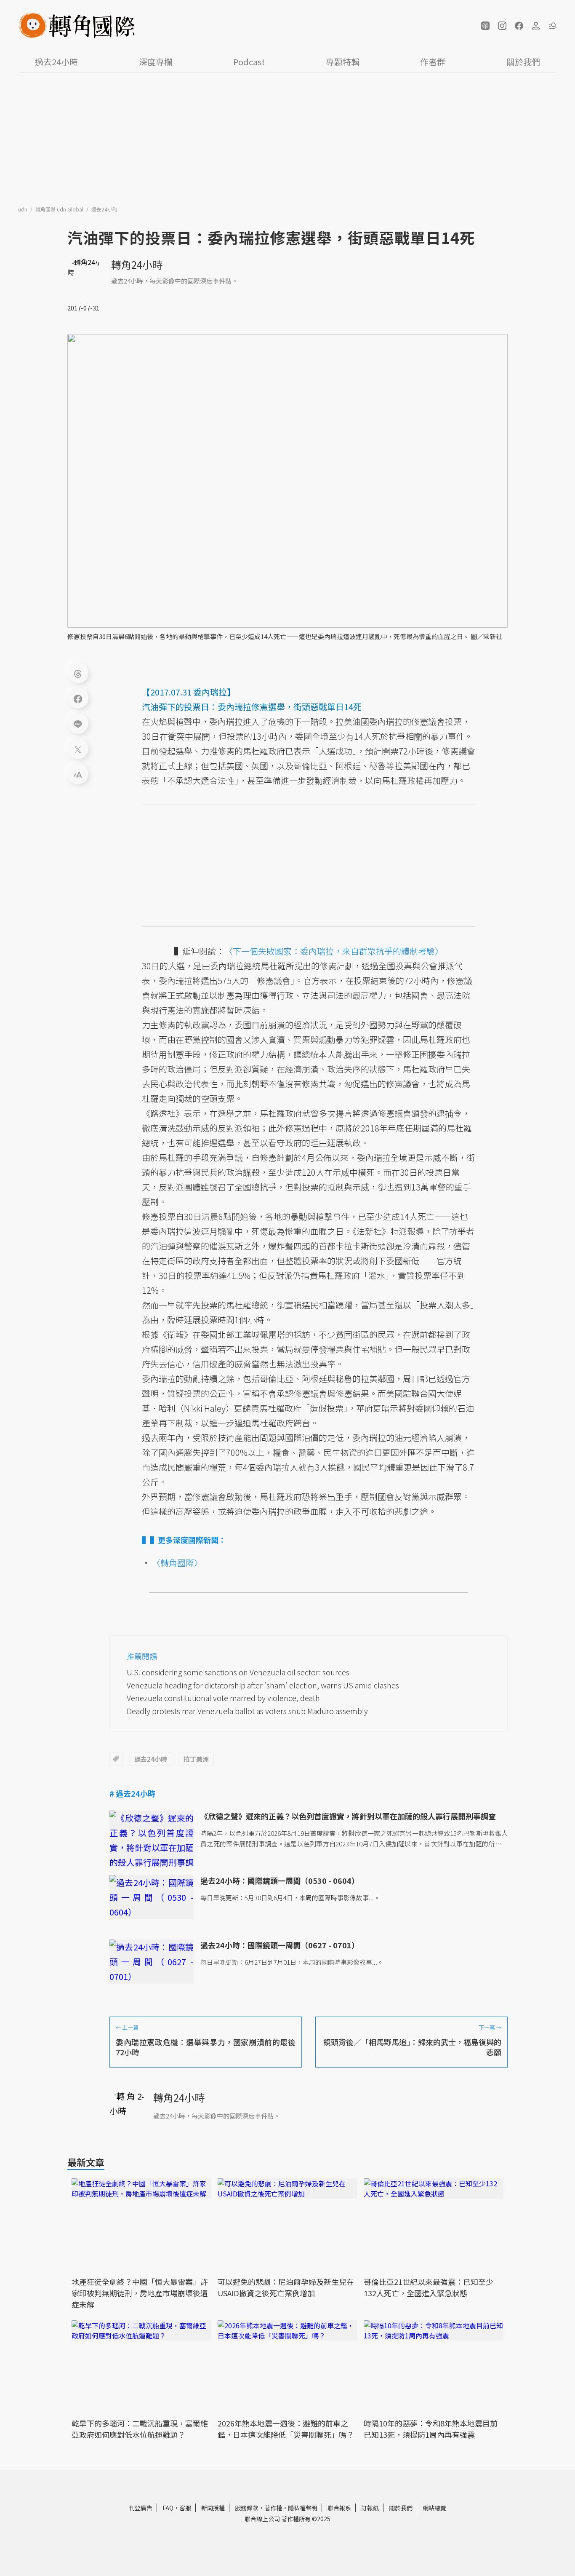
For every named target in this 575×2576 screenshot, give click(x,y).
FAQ (168, 2508)
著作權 (273, 2508)
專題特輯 (343, 62)
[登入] (536, 26)
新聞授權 (213, 2508)
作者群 (433, 62)
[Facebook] (78, 698)
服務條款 (247, 2508)
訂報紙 (370, 2508)
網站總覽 (434, 2508)
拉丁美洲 (196, 1759)
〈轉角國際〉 (177, 1563)
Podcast (249, 62)
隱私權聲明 (303, 2508)
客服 (185, 2508)
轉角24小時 (137, 264)
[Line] (78, 723)
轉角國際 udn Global (60, 209)
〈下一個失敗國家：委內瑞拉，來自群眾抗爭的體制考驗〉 (334, 951)
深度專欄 (156, 62)
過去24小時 (56, 62)
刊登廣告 (141, 2508)
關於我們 (523, 62)
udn (23, 209)
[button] (485, 26)
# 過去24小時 (132, 1793)
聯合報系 (339, 2508)
